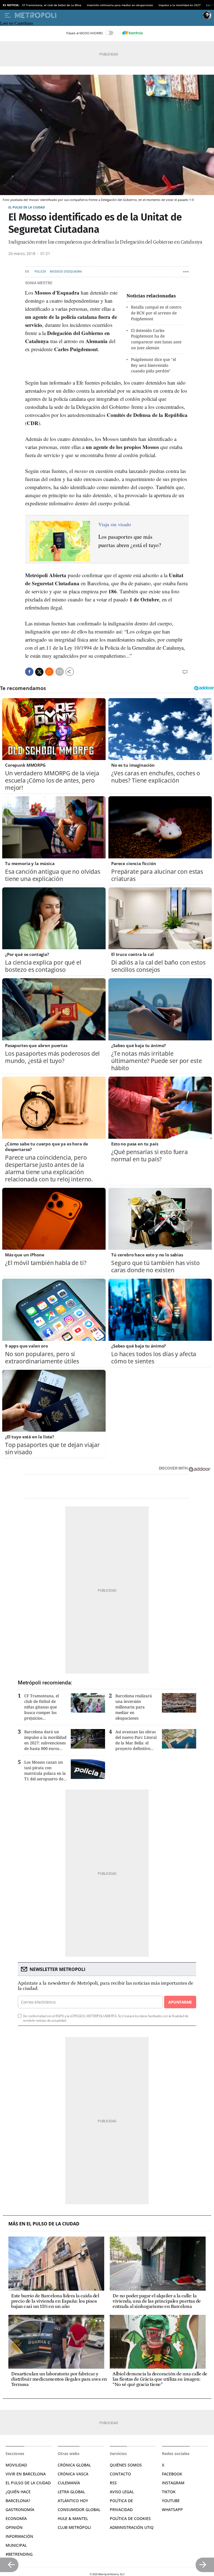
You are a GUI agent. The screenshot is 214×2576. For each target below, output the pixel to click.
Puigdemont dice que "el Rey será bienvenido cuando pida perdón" (153, 365)
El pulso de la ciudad (27, 207)
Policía (40, 272)
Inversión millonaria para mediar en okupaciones (120, 5)
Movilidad (16, 2465)
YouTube (171, 2501)
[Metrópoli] (108, 15)
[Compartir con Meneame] (49, 672)
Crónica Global (74, 2465)
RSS (113, 2483)
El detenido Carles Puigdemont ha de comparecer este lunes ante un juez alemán (156, 339)
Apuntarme (180, 2002)
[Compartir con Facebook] (29, 672)
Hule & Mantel (73, 2518)
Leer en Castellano (16, 23)
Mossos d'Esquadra (66, 272)
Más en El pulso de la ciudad (44, 2224)
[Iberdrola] (132, 33)
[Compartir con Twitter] (39, 672)
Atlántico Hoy (73, 2501)
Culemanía (69, 2483)
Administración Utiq (132, 2527)
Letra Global (71, 2492)
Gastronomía (20, 2510)
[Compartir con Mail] (60, 672)
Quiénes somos (126, 2465)
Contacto (120, 2474)
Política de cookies (130, 2518)
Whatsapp (172, 2510)
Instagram (173, 2483)
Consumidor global (79, 2510)
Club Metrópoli (74, 2527)
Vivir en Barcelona (26, 2474)
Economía (16, 2518)
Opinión (14, 2527)
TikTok (169, 2492)
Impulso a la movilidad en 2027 (180, 5)
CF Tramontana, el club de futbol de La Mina (52, 5)
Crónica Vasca (73, 2474)
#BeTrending (19, 2554)
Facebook (172, 2474)
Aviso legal (122, 2492)
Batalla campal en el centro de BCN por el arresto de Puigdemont (156, 313)
